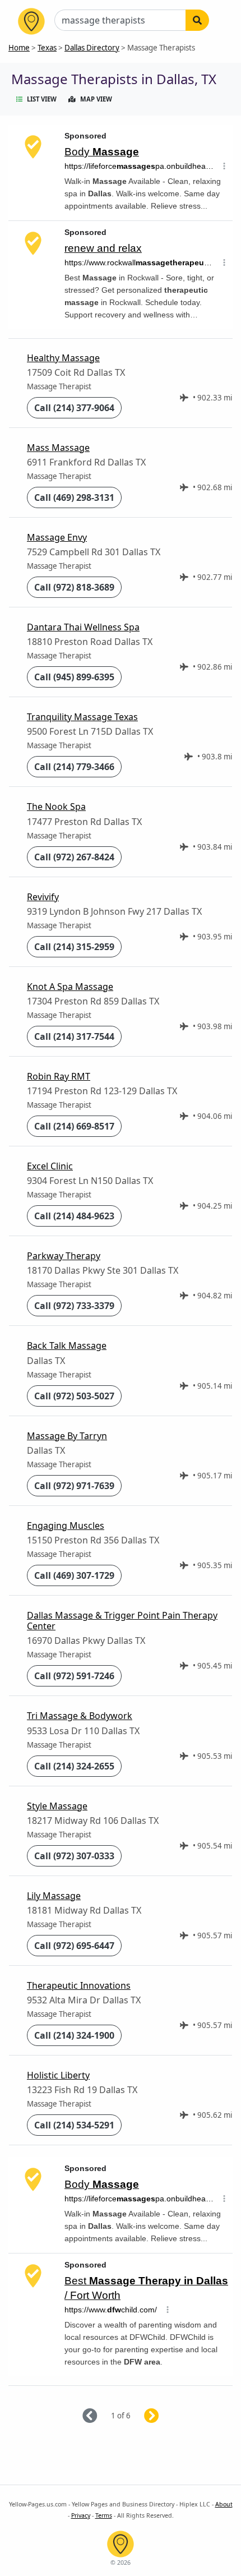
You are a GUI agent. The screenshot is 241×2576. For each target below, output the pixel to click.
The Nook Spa (56, 807)
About (224, 2504)
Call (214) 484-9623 (74, 1216)
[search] (197, 20)
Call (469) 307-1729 (74, 1575)
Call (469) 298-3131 (74, 497)
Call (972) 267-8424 (74, 857)
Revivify (43, 897)
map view (96, 99)
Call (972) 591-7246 (74, 1676)
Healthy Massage (63, 358)
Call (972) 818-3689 (74, 587)
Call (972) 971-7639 (74, 1486)
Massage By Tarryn (67, 1436)
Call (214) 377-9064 (74, 408)
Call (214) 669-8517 (74, 1126)
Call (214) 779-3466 (74, 767)
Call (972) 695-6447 (74, 1946)
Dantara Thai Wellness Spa (83, 627)
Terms (104, 2515)
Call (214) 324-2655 (74, 1766)
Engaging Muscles (66, 1526)
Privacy (81, 2515)
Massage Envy (57, 537)
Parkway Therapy (64, 1256)
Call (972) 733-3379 (74, 1306)
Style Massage (57, 1806)
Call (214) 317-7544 (74, 1036)
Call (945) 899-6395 (74, 677)
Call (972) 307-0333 (74, 1856)
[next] (165, 2416)
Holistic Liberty (58, 2075)
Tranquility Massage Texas (82, 717)
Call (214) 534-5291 (74, 2125)
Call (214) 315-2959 (74, 947)
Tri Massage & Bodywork (80, 1716)
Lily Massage (54, 1896)
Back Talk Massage (67, 1345)
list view (42, 99)
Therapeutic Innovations (79, 1985)
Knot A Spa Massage (70, 987)
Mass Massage (58, 448)
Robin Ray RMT (59, 1076)
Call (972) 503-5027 (74, 1396)
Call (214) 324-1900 (74, 2035)
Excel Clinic (50, 1166)
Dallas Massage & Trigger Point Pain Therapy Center (122, 1621)
